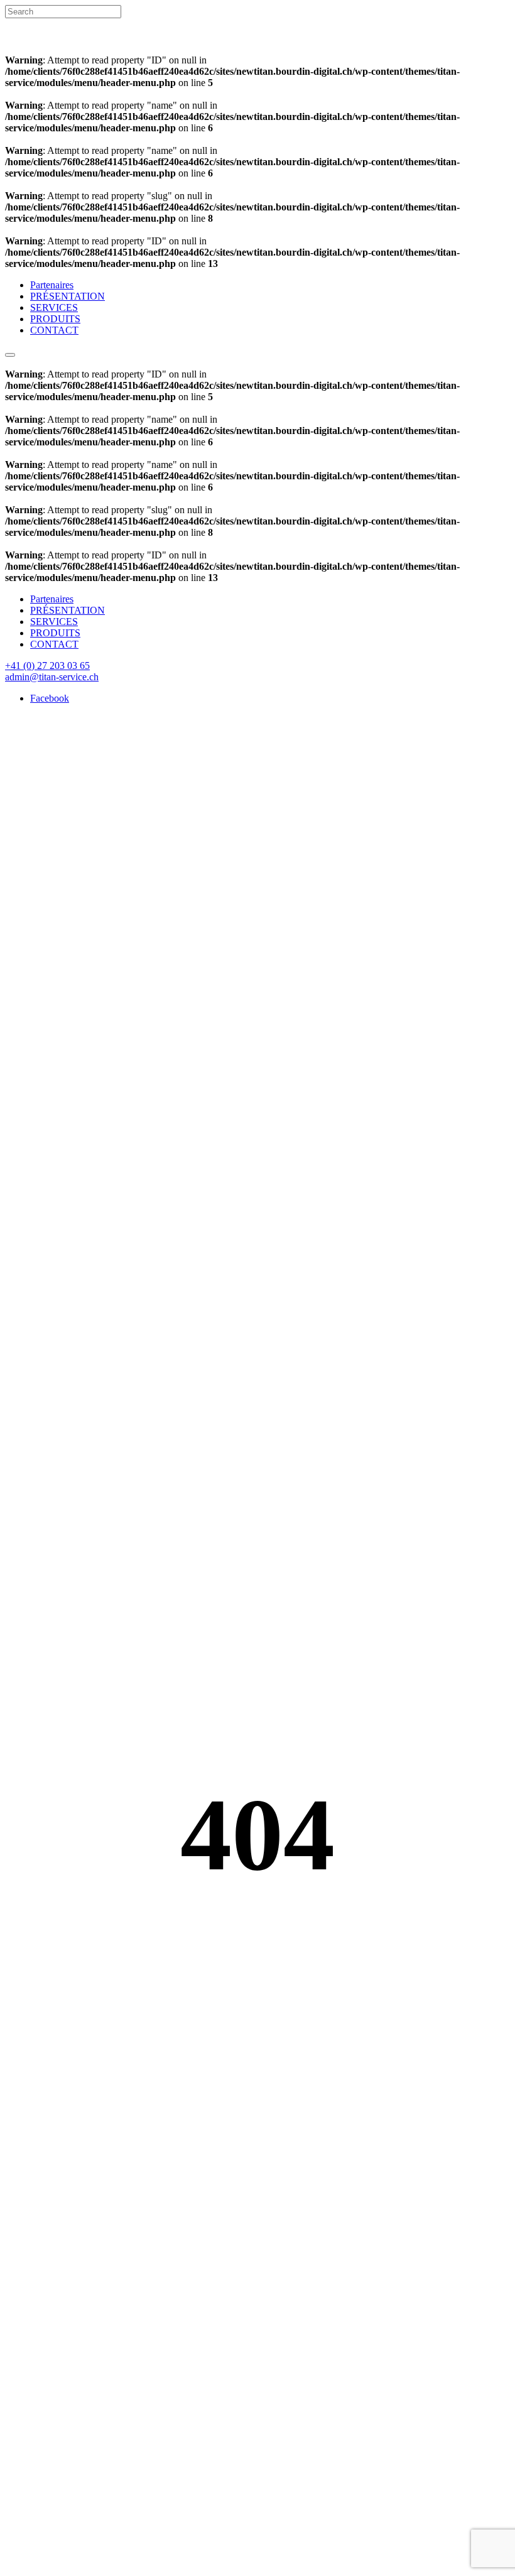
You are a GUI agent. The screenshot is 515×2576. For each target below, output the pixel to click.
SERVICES (54, 307)
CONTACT (54, 330)
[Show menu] (10, 355)
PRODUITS (55, 319)
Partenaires (52, 285)
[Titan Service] (37, 49)
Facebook (50, 698)
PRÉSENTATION (68, 296)
